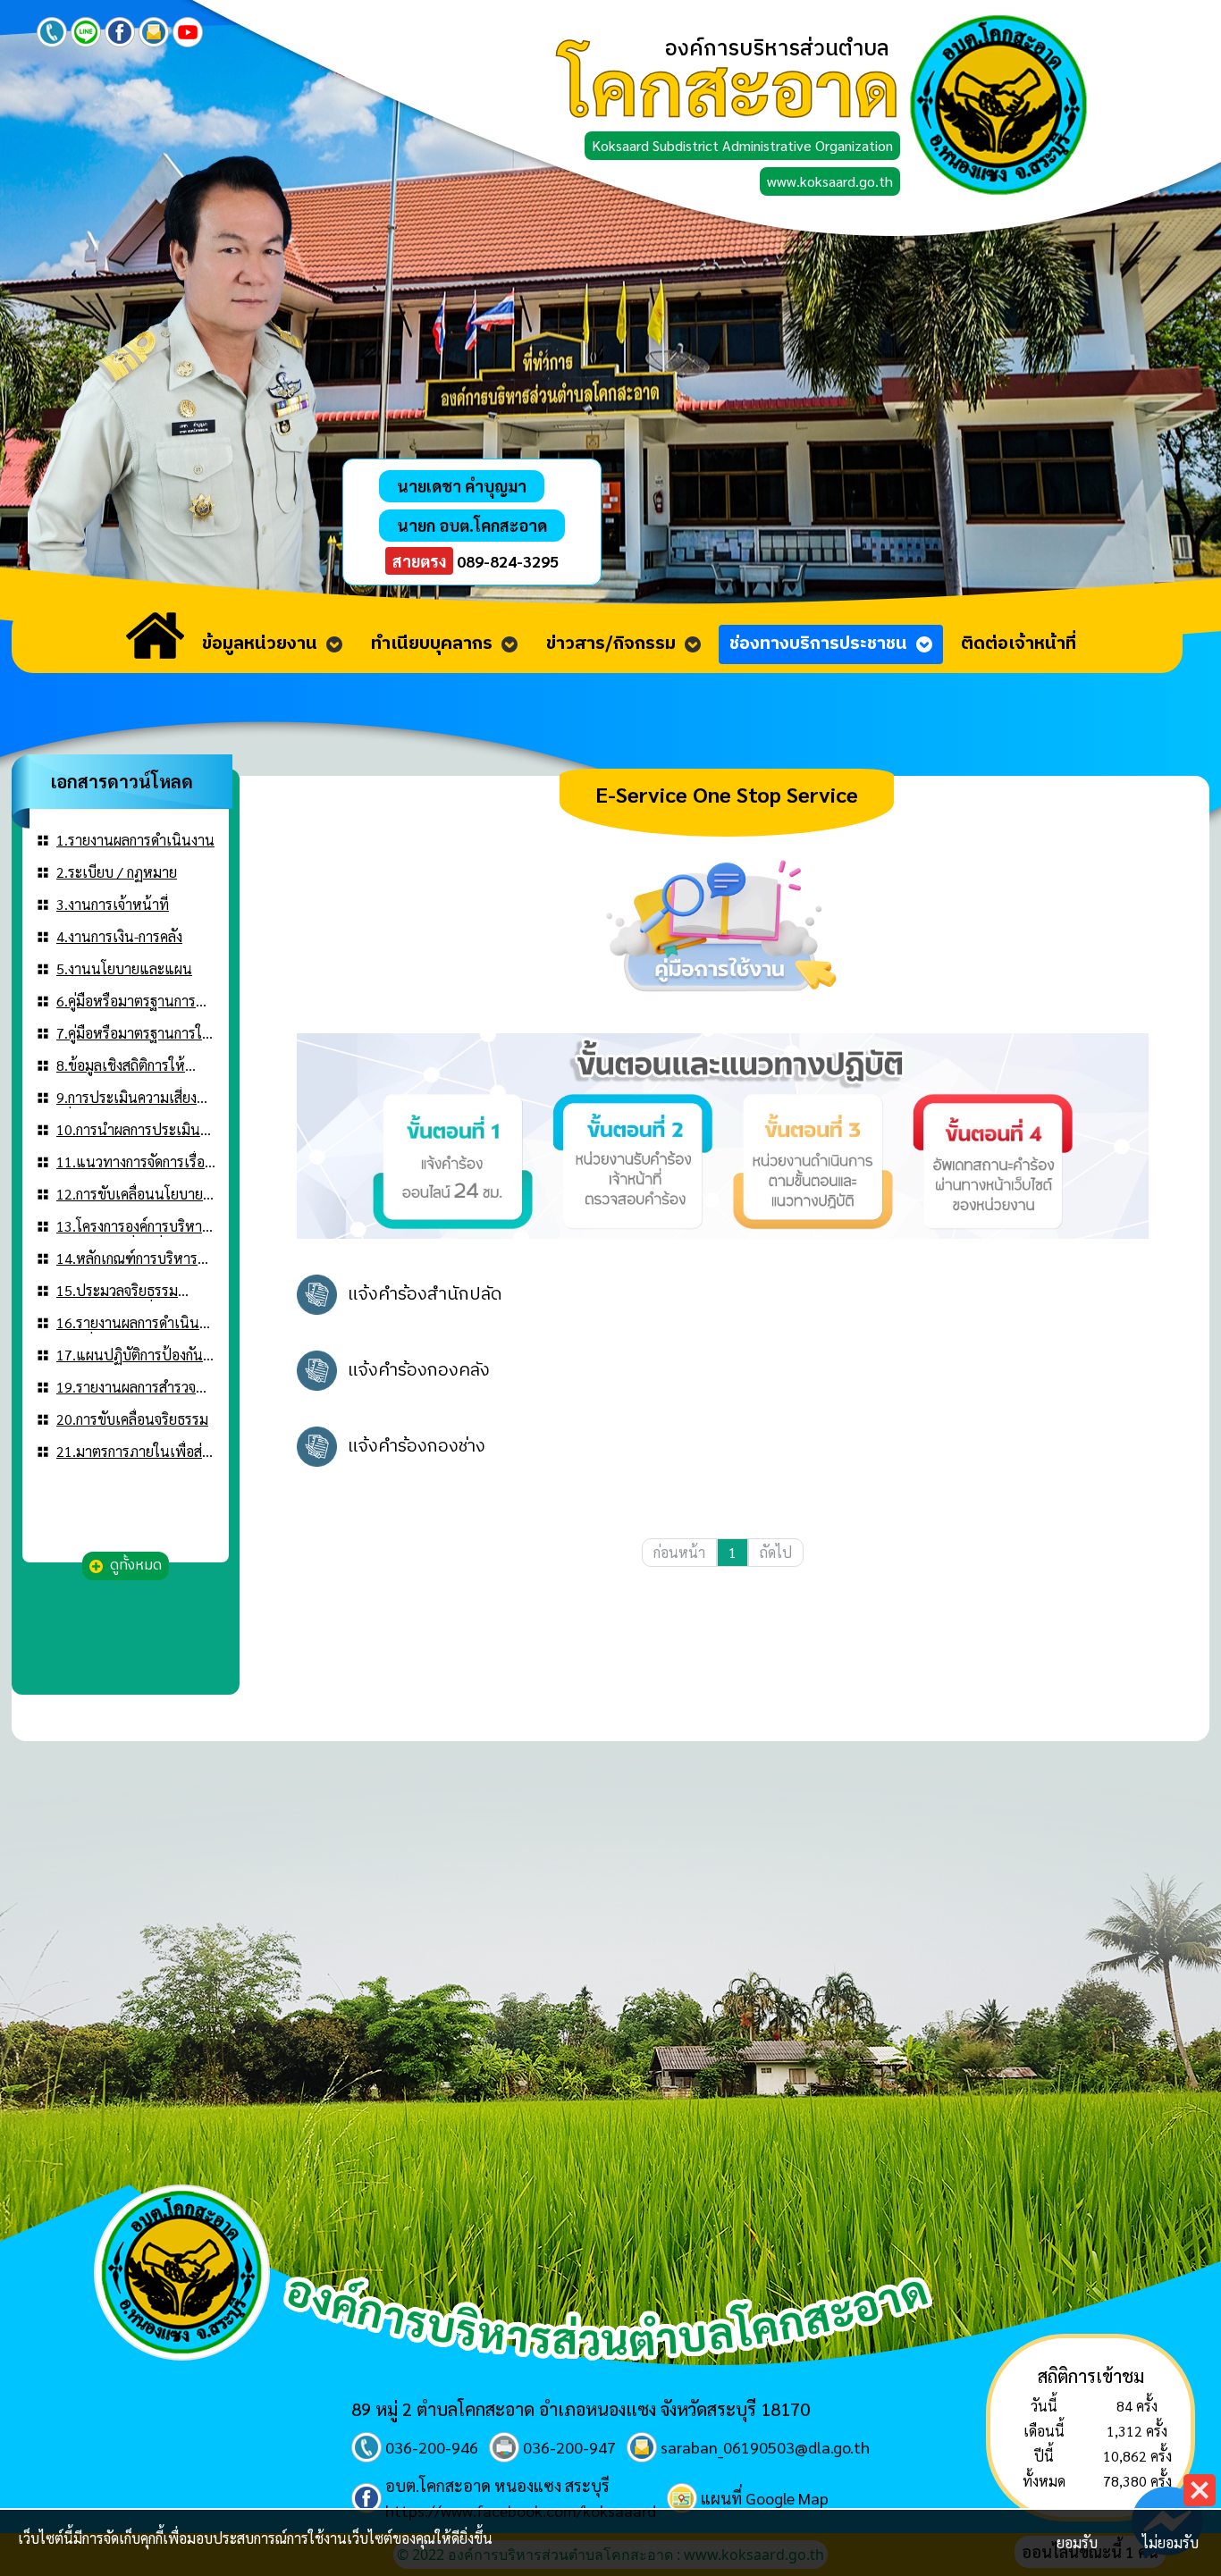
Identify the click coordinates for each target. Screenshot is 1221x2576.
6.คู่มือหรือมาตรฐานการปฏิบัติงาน (126, 1002)
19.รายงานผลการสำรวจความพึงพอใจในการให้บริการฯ (126, 1388)
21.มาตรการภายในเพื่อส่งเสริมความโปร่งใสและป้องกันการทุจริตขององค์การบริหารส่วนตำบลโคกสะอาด (132, 1452)
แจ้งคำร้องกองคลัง (419, 1371)
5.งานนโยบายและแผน (124, 968)
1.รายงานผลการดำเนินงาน (135, 840)
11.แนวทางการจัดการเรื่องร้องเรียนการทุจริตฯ (134, 1162)
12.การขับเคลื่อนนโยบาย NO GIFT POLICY (130, 1195)
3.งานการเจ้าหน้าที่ (113, 904)
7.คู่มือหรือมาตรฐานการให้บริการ (134, 1034)
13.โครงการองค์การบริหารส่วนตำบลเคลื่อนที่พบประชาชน (133, 1227)
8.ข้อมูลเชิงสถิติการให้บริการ (121, 1066)
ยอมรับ (1077, 2542)
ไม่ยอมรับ (1170, 2542)
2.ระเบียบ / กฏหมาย (117, 872)
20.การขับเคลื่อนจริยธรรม (132, 1419)
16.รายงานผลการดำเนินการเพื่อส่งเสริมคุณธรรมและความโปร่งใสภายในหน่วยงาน (128, 1323)
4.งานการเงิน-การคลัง (119, 936)
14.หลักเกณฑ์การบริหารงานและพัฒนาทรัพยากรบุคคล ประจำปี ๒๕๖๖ (129, 1259)
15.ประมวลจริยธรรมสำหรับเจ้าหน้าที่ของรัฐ (124, 1291)
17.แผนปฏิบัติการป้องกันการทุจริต (130, 1355)
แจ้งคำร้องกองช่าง (417, 1447)
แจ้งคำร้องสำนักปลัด (425, 1295)
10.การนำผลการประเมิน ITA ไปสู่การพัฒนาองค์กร (130, 1130)
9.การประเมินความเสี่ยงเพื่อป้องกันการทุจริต (126, 1098)
